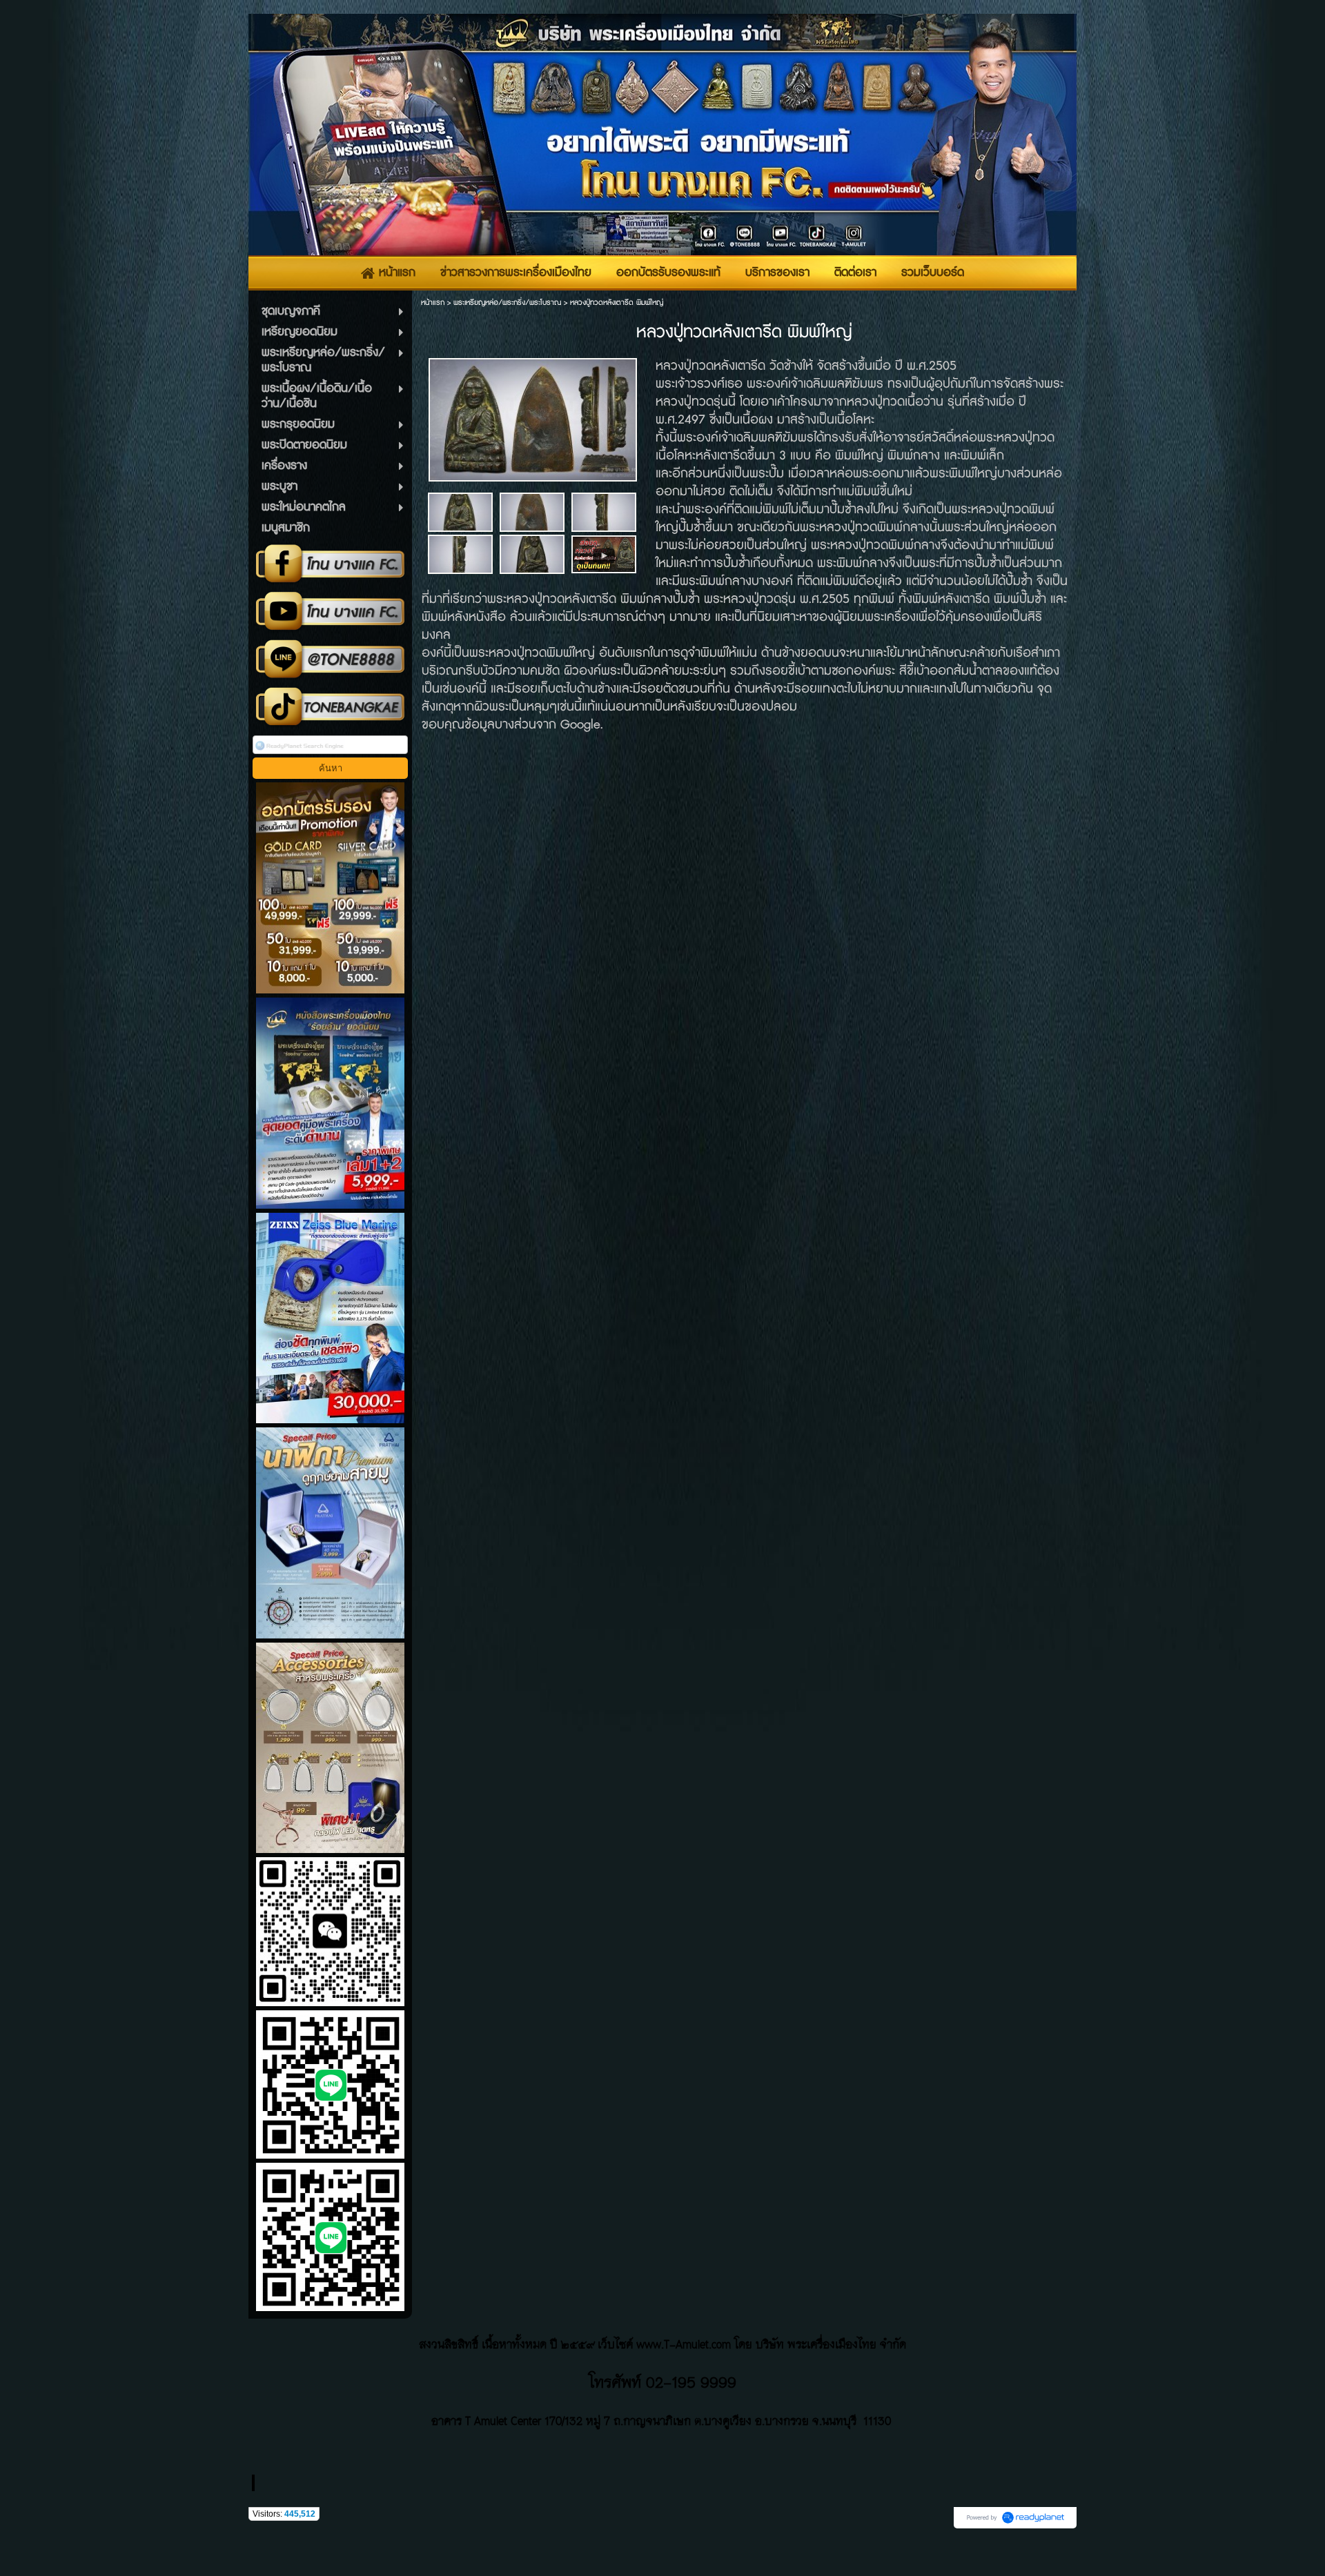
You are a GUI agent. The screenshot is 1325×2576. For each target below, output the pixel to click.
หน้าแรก (433, 303)
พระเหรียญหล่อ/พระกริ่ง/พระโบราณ (507, 303)
